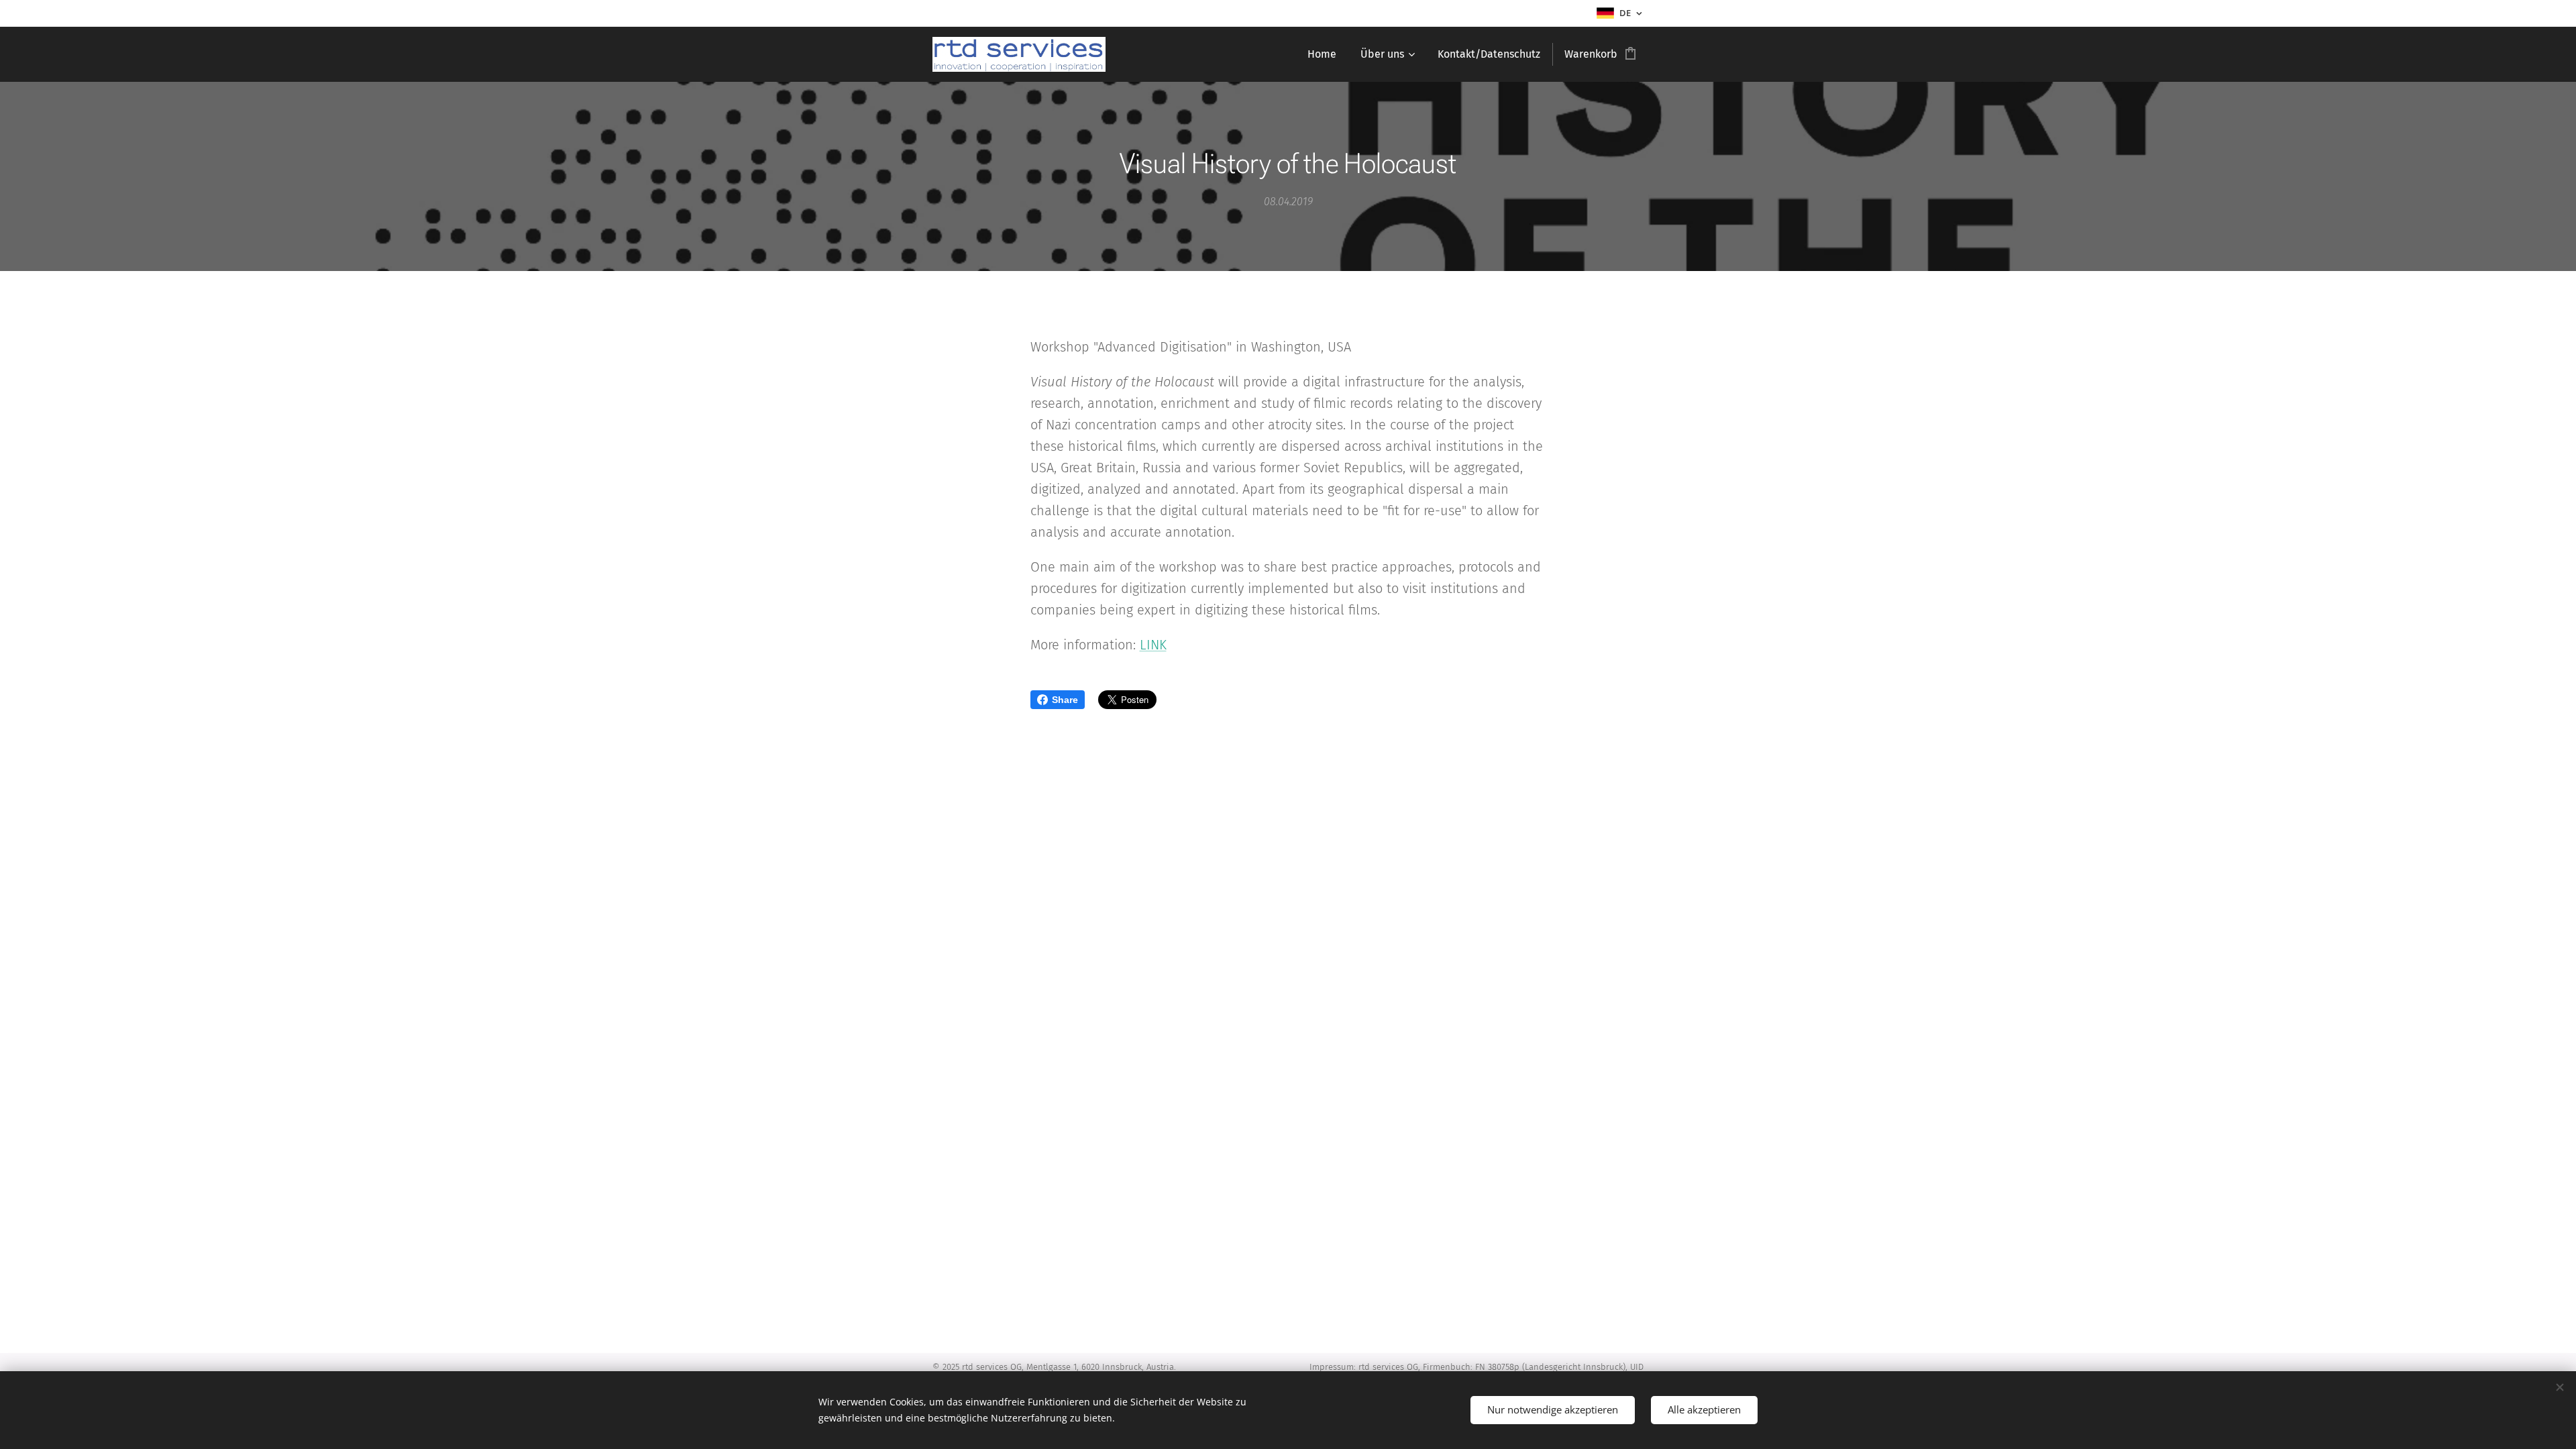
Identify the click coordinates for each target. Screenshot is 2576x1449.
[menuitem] (1322, 54)
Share (1065, 700)
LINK (1153, 645)
